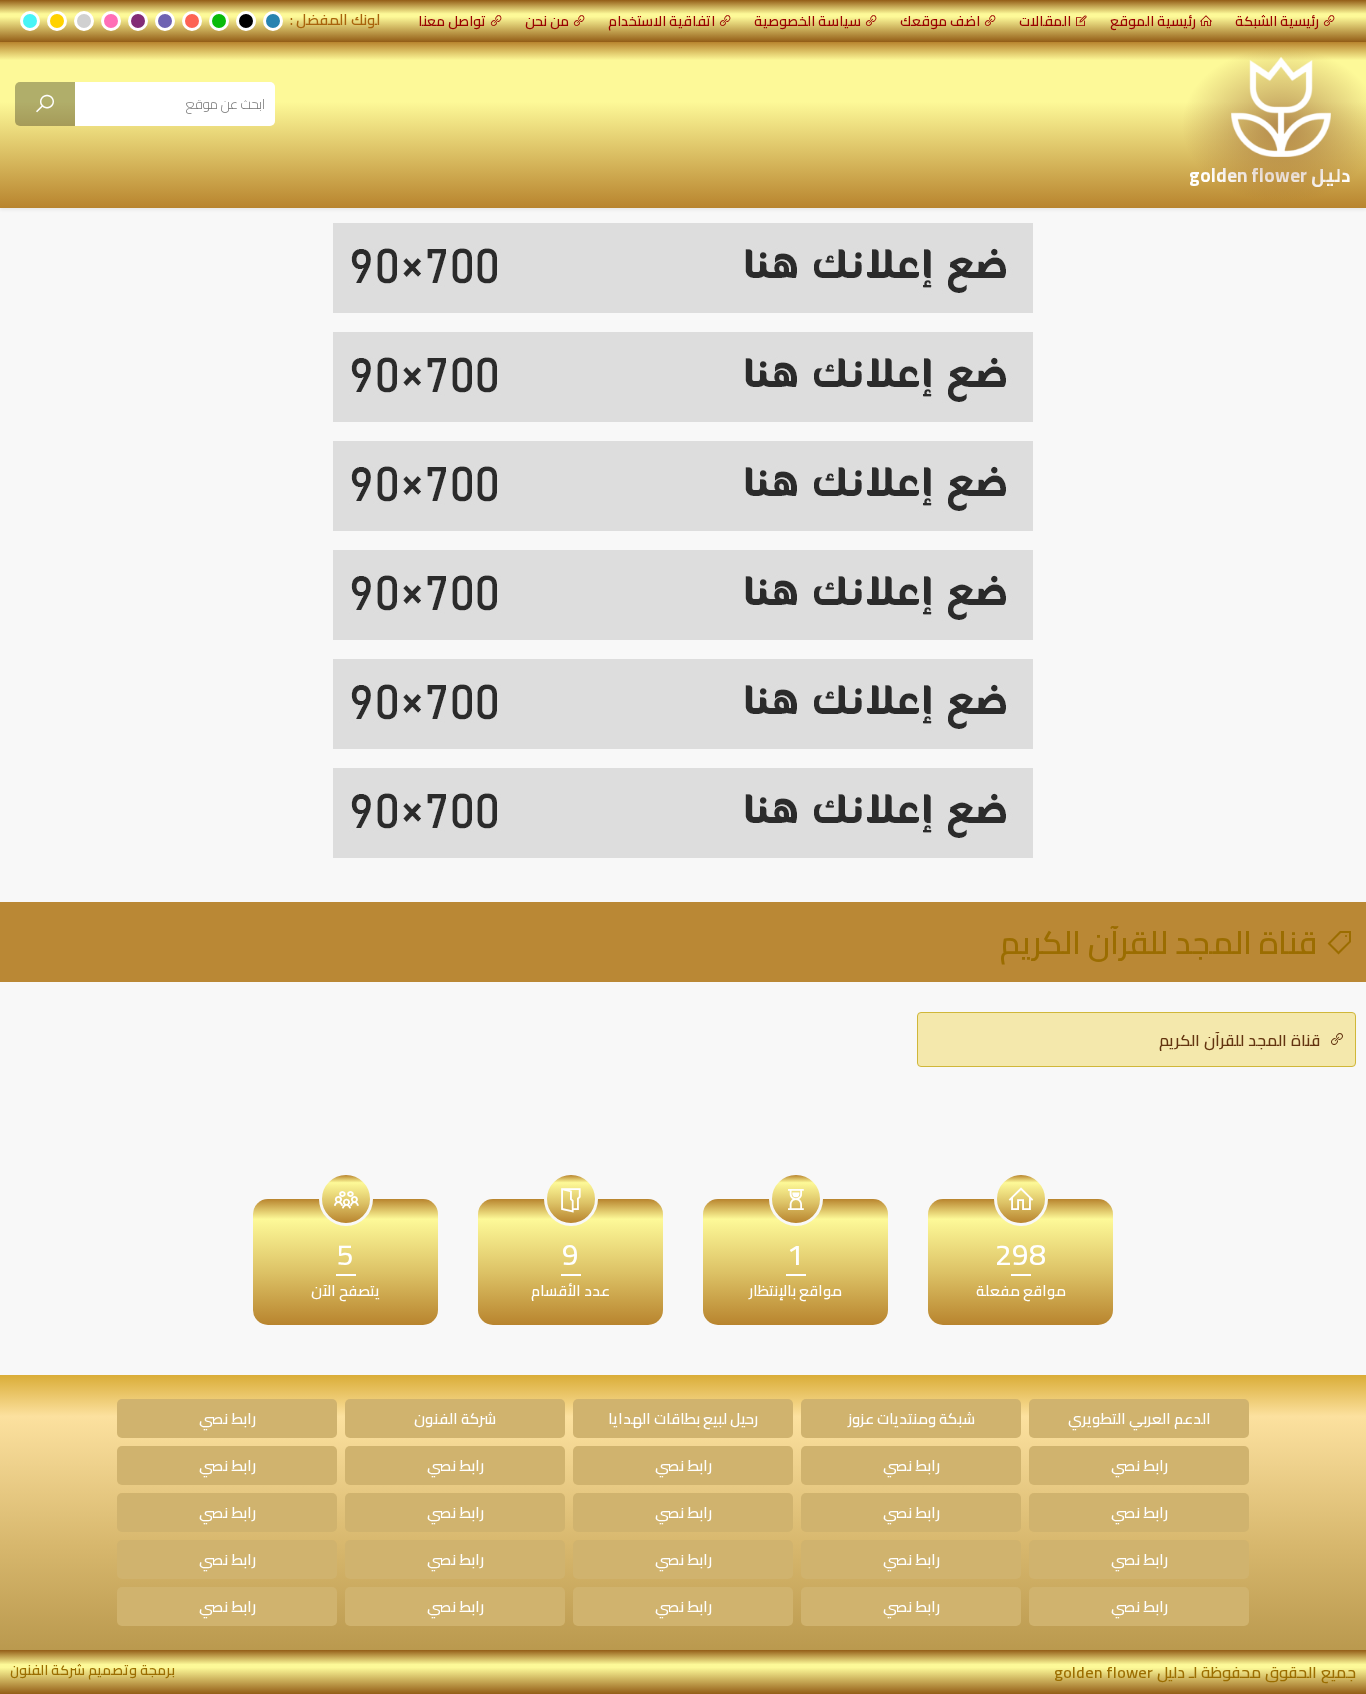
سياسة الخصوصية (807, 21)
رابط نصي (227, 1418)
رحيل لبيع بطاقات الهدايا (683, 1418)
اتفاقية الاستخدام (661, 21)
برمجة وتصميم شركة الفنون (92, 1670)
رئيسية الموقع (1153, 21)
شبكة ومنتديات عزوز (911, 1418)
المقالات (1045, 21)
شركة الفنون (455, 1418)
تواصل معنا (452, 21)
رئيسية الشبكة (1277, 21)
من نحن (547, 21)
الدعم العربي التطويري (1139, 1418)
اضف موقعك (940, 21)
